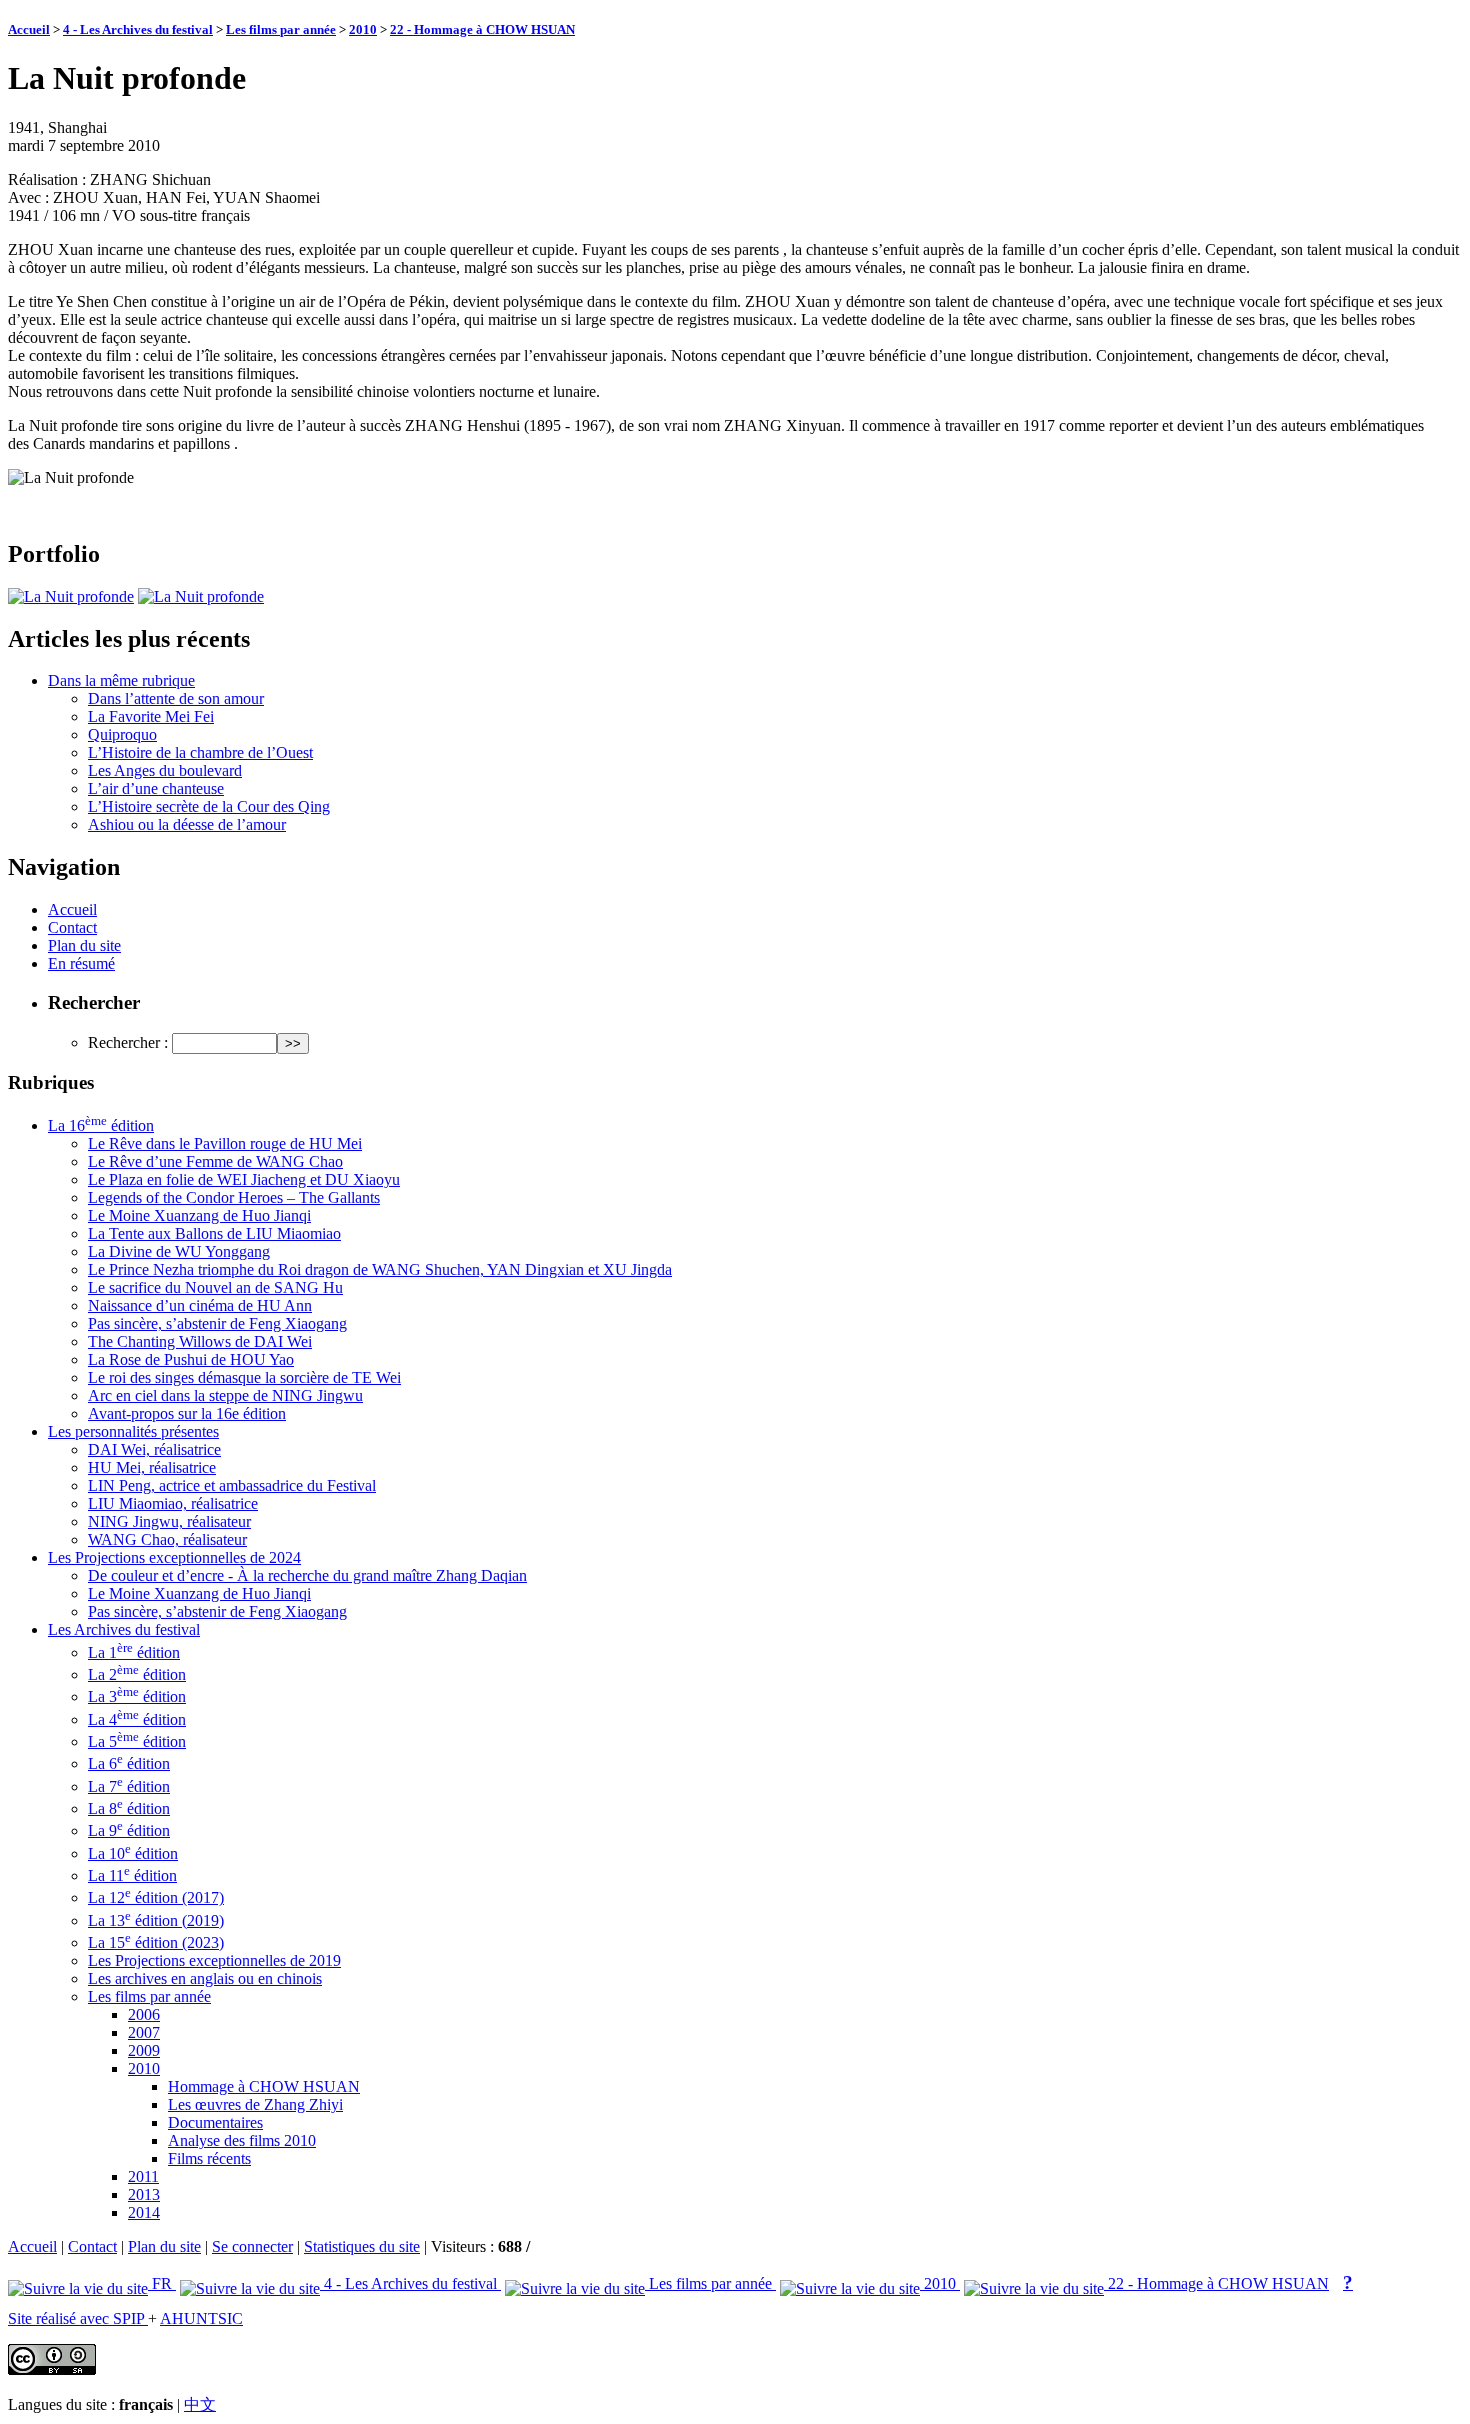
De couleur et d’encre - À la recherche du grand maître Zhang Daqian (307, 1575)
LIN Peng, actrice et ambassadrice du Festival (232, 1485)
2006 (144, 2014)
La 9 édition (129, 1830)
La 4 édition (137, 1719)
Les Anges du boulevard (165, 770)
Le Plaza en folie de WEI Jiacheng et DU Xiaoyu (244, 1179)
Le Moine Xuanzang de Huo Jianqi (199, 1215)
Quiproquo (122, 734)
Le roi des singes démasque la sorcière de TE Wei (244, 1377)
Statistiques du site (362, 2246)
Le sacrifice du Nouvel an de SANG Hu (215, 1287)
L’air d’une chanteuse (156, 788)
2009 (144, 2050)
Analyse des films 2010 (242, 2140)
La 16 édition (101, 1125)
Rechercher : (128, 1042)
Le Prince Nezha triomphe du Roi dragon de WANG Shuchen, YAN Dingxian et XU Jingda (380, 1269)
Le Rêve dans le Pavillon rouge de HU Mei (225, 1143)
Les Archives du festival (124, 1629)
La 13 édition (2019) (156, 1920)
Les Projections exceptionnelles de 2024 (174, 1557)
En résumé (81, 963)
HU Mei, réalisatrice (152, 1467)
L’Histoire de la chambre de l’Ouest (200, 752)
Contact (72, 927)
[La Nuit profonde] (71, 596)
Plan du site (84, 945)
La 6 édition (129, 1763)
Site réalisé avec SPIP (78, 2318)
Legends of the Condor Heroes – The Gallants (234, 1197)
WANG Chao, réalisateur (167, 1539)
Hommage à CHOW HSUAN (264, 2086)
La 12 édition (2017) (156, 1897)
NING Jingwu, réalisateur (169, 1521)
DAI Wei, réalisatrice (154, 1449)
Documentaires (215, 2122)
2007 (144, 2032)
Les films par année (281, 29)
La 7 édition (129, 1786)
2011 (143, 2176)
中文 (200, 2404)
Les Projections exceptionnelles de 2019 (214, 1960)
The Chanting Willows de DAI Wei (200, 1341)
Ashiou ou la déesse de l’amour (187, 824)
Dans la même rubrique (121, 680)
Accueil (29, 29)
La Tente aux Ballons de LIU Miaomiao (214, 1233)
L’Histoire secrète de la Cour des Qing (209, 806)
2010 (363, 29)
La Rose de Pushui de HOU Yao (191, 1359)
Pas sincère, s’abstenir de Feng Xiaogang (217, 1323)
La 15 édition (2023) (156, 1942)
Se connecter (252, 2246)
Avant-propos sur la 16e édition (187, 1413)
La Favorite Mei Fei (151, 716)
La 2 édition (137, 1674)
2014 (144, 2212)
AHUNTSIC (201, 2318)
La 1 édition (134, 1652)
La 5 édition (137, 1741)
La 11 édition (132, 1875)
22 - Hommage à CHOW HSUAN (482, 29)
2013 (144, 2194)
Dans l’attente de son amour (176, 698)
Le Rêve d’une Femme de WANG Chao (215, 1161)
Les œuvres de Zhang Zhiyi (255, 2104)
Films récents (209, 2158)
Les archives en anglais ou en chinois (205, 1978)
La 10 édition (133, 1853)
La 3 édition (137, 1696)
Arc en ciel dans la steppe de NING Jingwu (225, 1395)
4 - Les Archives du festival (138, 29)
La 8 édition (129, 1808)
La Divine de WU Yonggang (179, 1251)
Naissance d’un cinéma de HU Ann (200, 1305)
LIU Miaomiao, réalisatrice (173, 1503)
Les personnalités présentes (133, 1431)
